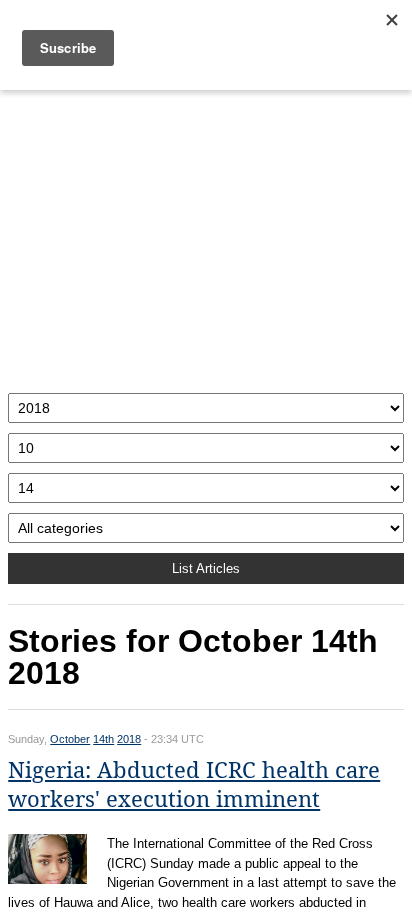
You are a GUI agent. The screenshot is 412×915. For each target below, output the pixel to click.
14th (103, 739)
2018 (129, 739)
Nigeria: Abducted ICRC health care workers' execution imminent (194, 785)
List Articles (206, 568)
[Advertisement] (206, 236)
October (70, 739)
